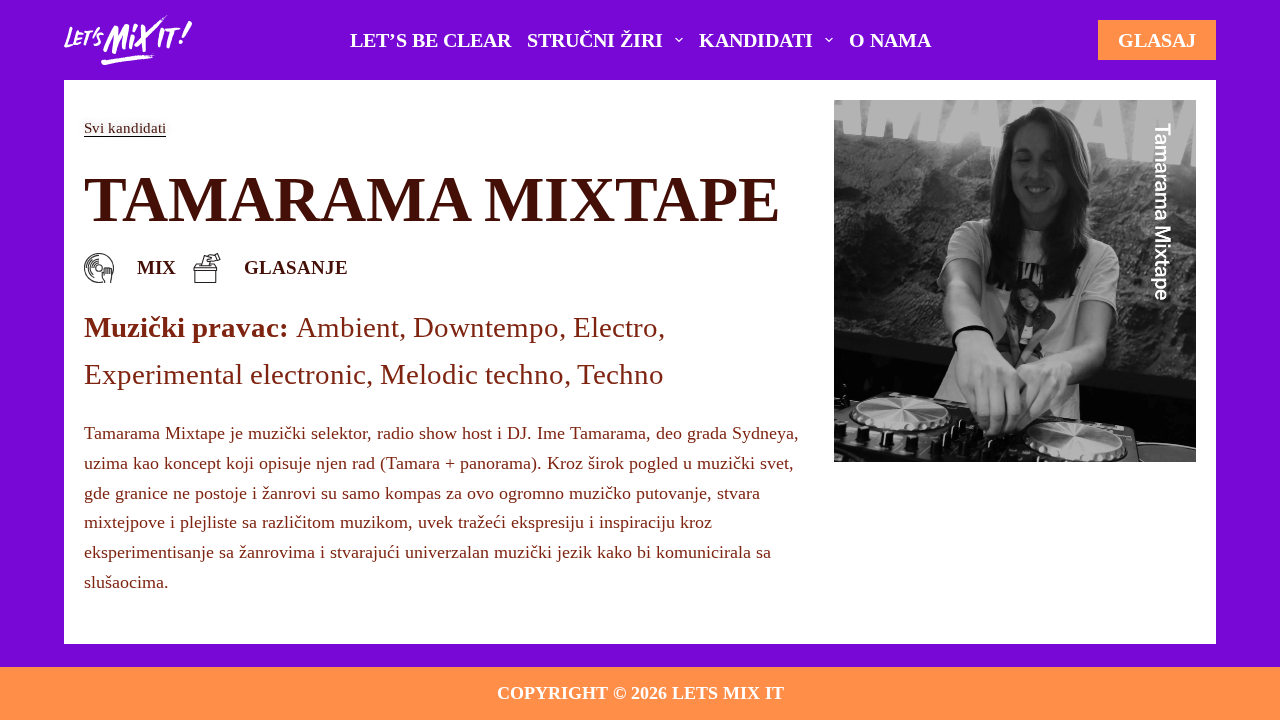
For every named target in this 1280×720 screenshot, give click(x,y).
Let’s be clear (430, 40)
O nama (890, 40)
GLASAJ (1157, 40)
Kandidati (756, 40)
